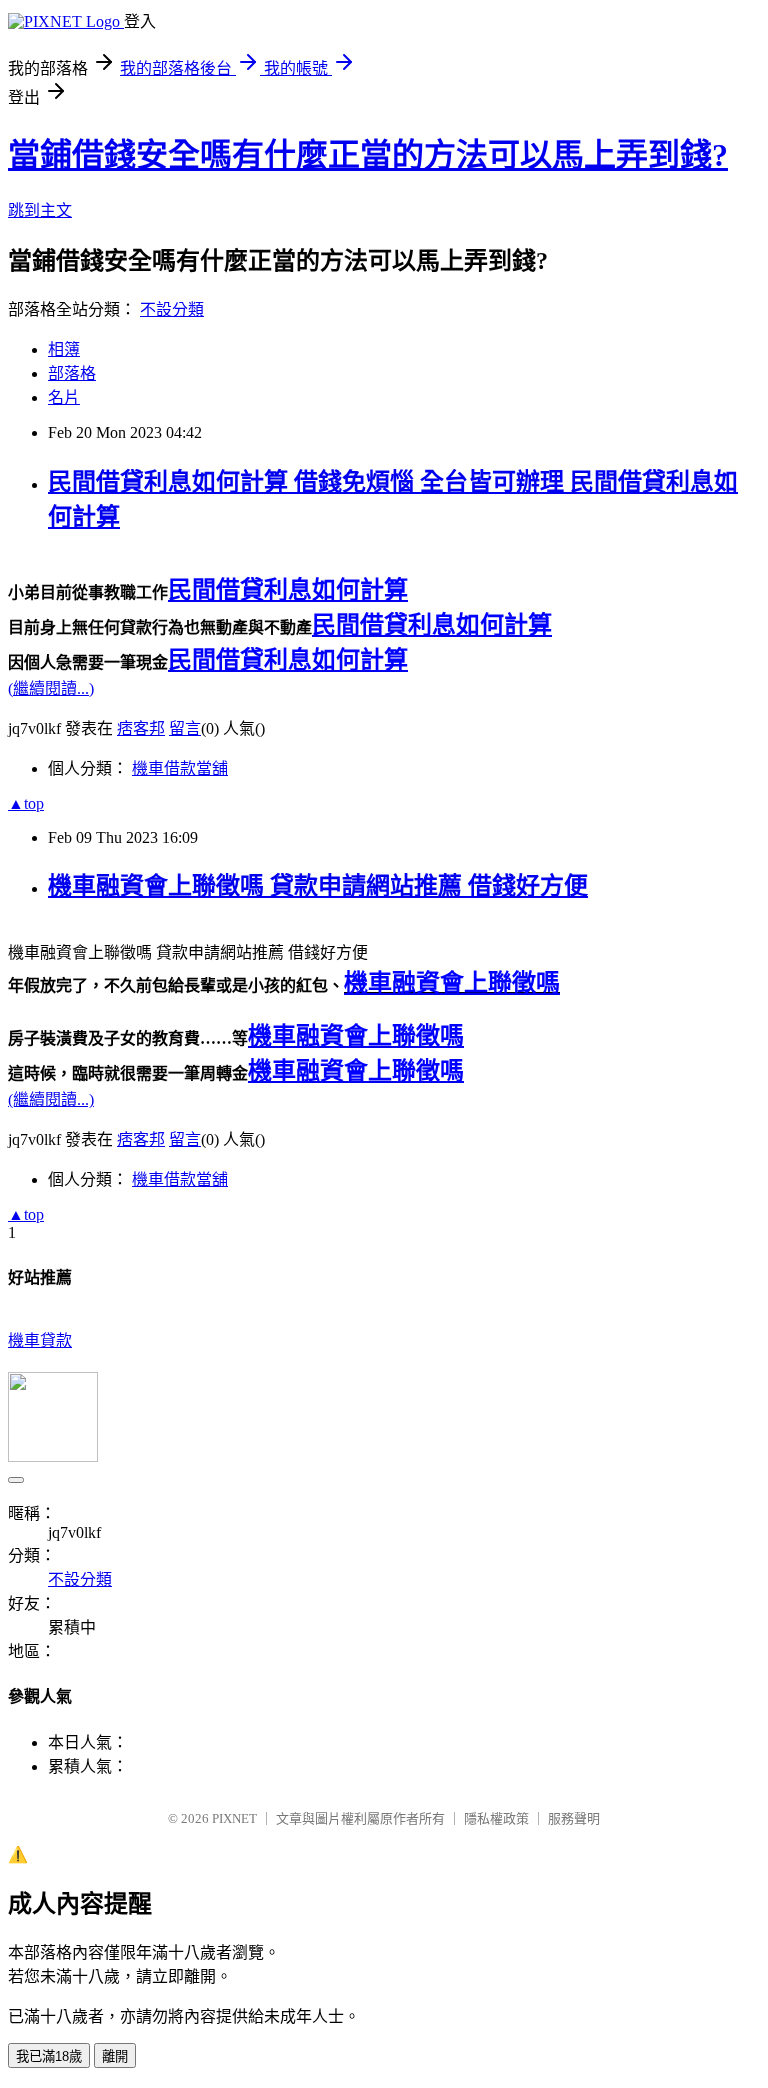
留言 (185, 728)
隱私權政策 (496, 1818)
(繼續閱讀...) (51, 688)
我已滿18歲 (49, 2056)
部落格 (72, 373)
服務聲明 (574, 1818)
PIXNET (234, 1818)
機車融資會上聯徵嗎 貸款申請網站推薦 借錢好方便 (318, 886)
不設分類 (172, 309)
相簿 (64, 349)
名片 (64, 397)
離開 (115, 2056)
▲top (26, 803)
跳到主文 (40, 210)
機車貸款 (40, 1340)
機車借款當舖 (180, 768)
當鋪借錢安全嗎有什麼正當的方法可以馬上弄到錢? (368, 155)
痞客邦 (141, 728)
